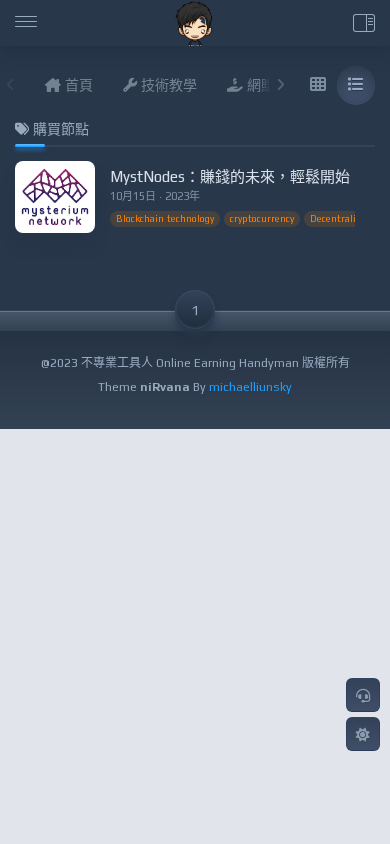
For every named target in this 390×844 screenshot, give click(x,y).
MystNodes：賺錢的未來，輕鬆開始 (230, 176)
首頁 (77, 85)
